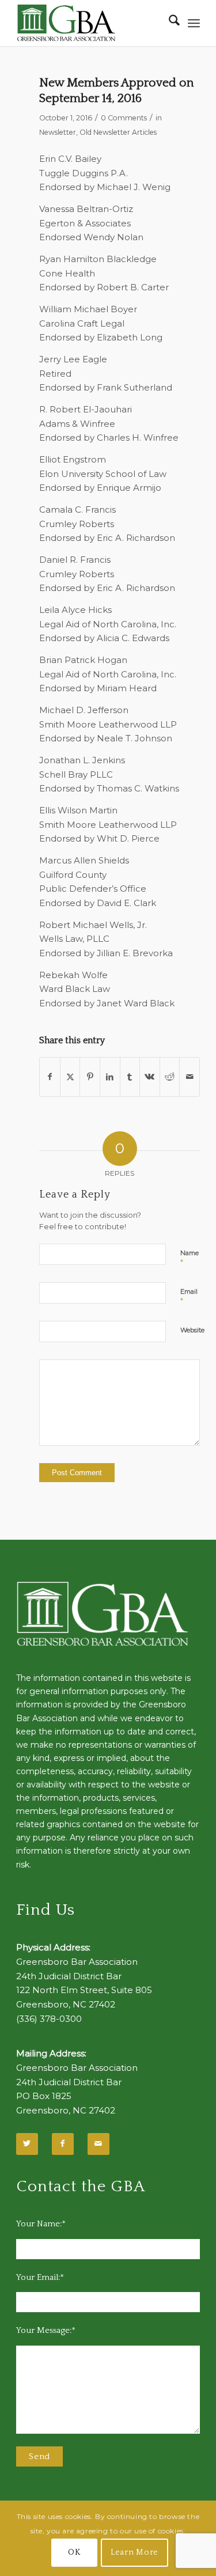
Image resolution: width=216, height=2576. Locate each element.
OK (74, 2552)
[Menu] (194, 23)
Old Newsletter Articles (118, 132)
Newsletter (58, 132)
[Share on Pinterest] (90, 1077)
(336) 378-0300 (49, 2019)
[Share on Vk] (150, 1077)
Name (190, 1258)
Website (192, 1330)
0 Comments (124, 118)
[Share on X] (70, 1077)
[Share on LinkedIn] (110, 1077)
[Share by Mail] (190, 1077)
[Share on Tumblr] (130, 1077)
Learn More (134, 2552)
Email (189, 1297)
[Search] (168, 23)
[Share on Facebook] (50, 1077)
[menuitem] (168, 23)
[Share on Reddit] (170, 1077)
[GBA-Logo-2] (90, 23)
